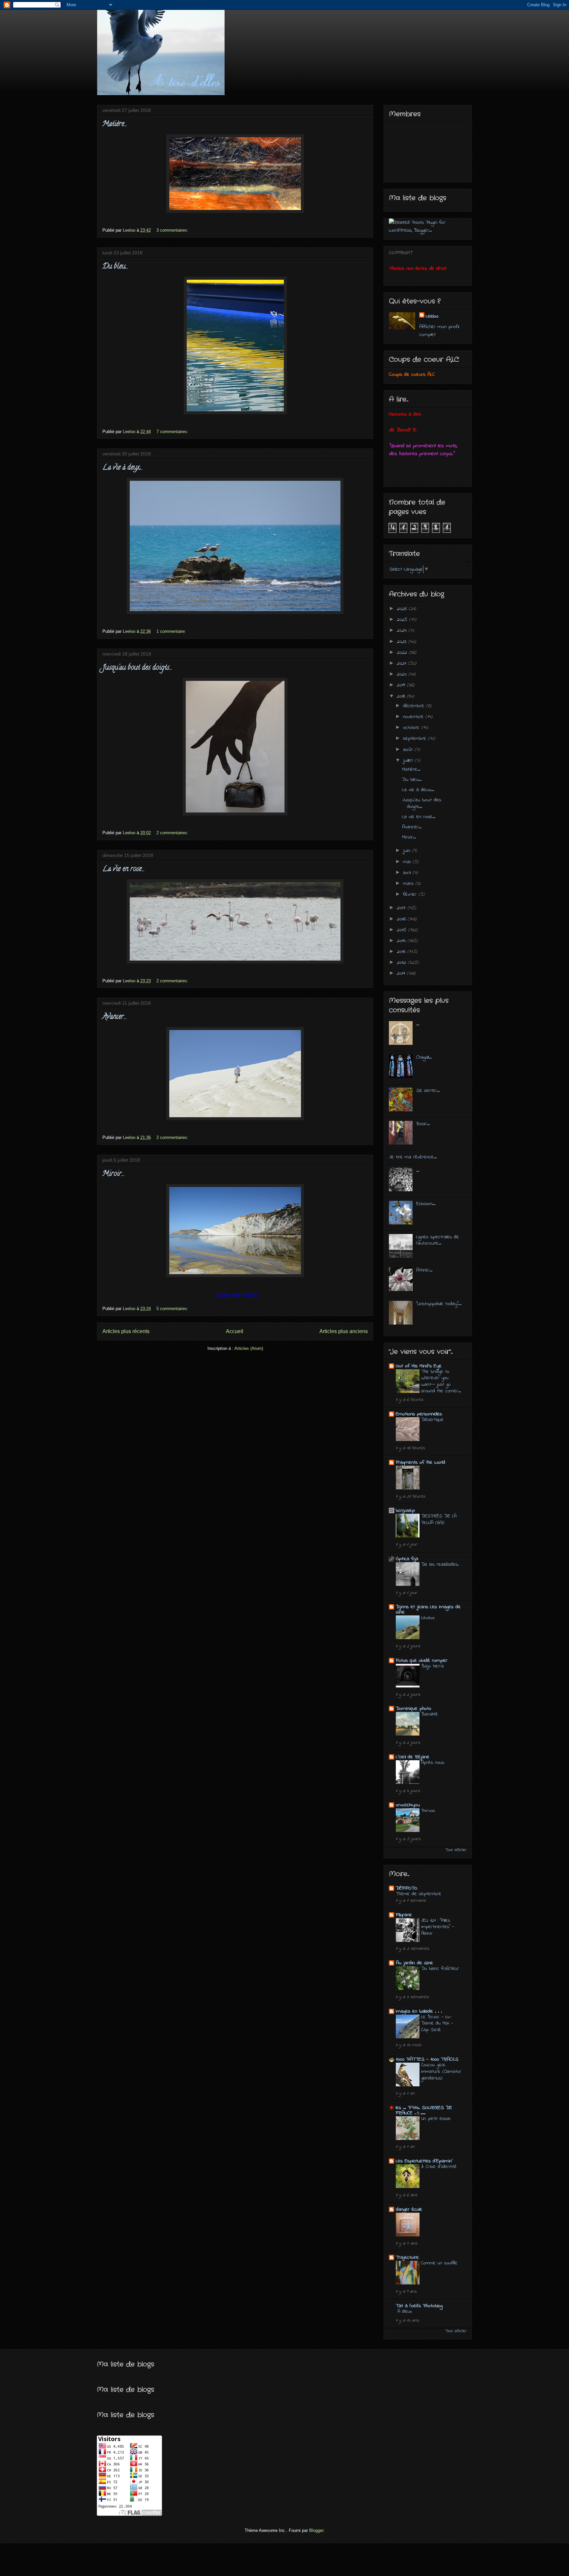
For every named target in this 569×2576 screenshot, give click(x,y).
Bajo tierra (433, 1666)
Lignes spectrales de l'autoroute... (438, 1240)
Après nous (433, 1763)
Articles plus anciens (344, 1331)
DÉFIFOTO (406, 1888)
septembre (416, 738)
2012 (402, 963)
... (418, 1024)
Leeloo (432, 316)
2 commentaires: (173, 833)
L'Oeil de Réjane (413, 1757)
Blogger (316, 2530)
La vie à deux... (122, 468)
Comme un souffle (439, 2263)
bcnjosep (405, 1510)
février (411, 894)
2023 (403, 642)
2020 (403, 674)
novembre (414, 717)
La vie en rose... (123, 869)
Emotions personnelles (419, 1414)
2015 (403, 930)
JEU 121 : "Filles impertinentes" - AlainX (438, 1927)
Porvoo (428, 1811)
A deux (405, 2311)
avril (408, 873)
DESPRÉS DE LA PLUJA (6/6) (439, 1519)
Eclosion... (426, 1204)
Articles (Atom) (249, 1348)
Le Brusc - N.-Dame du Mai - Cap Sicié (437, 2023)
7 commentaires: (173, 432)
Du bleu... (115, 267)
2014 (402, 941)
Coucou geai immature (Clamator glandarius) (441, 2072)
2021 (402, 663)
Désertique (432, 1420)
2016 (402, 919)
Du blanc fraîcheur (440, 1969)
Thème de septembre (419, 1894)
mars (409, 884)
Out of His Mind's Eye (419, 1366)
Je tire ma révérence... (413, 1157)
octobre (412, 728)
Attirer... (424, 1270)
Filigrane (404, 1915)
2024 (403, 631)
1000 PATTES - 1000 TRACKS (427, 2059)
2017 (402, 908)
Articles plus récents (126, 1331)
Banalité (430, 1714)
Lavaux (428, 1618)
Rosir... (423, 1124)
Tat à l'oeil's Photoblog (419, 2306)
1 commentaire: (172, 631)
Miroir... (113, 1174)
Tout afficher (456, 1850)
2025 (403, 620)
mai (408, 862)
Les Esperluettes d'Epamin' (424, 2161)
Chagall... (424, 1057)
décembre (415, 706)
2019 (402, 685)
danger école (409, 2209)
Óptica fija (407, 1559)
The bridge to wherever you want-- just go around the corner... (441, 1381)
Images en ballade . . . (419, 2011)
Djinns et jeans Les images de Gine (428, 1610)
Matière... (115, 124)
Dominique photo (414, 1709)
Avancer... (115, 1017)
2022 (403, 653)
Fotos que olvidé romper (422, 1661)
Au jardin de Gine (414, 1963)
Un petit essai (436, 2119)
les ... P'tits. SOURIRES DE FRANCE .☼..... (424, 2110)
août (409, 750)
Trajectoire (407, 2257)
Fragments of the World (420, 1462)
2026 (403, 609)
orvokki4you (408, 1805)
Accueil (235, 1331)
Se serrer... (428, 1091)
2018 (402, 696)
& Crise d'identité (439, 2167)
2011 (402, 973)
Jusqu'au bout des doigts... (137, 668)
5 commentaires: (173, 1309)
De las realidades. (440, 1564)
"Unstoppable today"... (439, 1304)
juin (408, 851)
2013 (402, 952)
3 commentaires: (173, 230)
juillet (409, 760)
